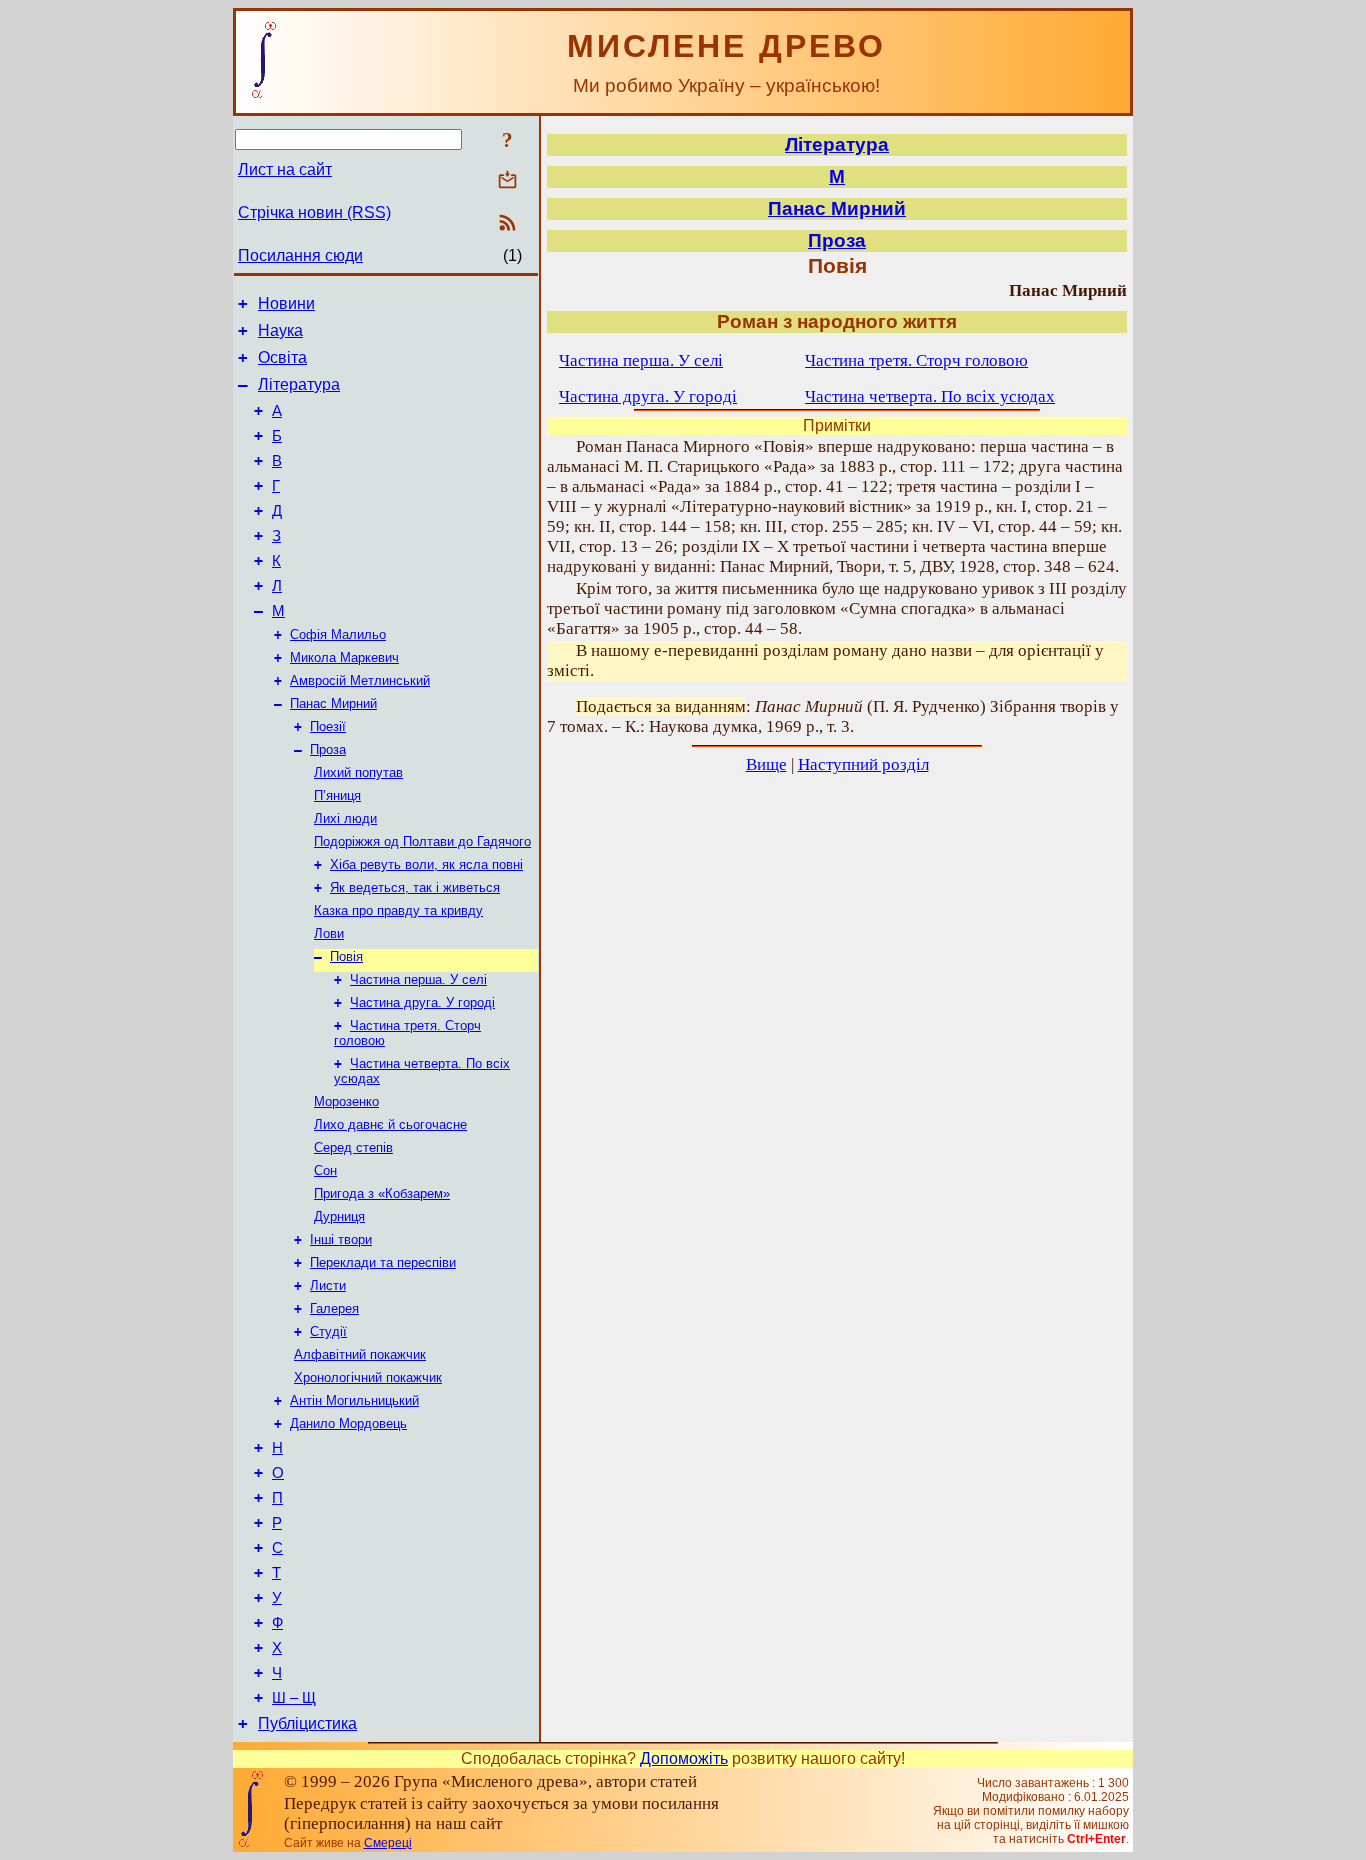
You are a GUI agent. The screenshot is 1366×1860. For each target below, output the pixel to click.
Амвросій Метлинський (360, 680)
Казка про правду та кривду (398, 910)
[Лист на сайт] (507, 181)
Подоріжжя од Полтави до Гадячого (422, 841)
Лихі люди (345, 818)
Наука (280, 330)
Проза (328, 749)
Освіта (282, 357)
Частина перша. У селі (418, 979)
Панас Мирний (333, 703)
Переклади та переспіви (383, 1262)
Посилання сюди (300, 255)
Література (299, 384)
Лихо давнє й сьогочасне (390, 1124)
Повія (346, 956)
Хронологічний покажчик (368, 1377)
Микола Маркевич (344, 657)
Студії (328, 1331)
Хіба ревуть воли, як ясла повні (426, 864)
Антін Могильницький (354, 1400)
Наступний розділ (863, 764)
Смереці (388, 1843)
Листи (328, 1285)
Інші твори (341, 1239)
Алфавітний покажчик (360, 1354)
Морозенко (346, 1101)
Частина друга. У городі (422, 1002)
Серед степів (353, 1147)
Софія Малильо (338, 634)
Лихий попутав (358, 772)
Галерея (334, 1308)
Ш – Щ (294, 1698)
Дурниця (339, 1216)
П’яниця (337, 795)
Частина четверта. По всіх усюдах (930, 396)
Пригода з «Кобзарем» (382, 1193)
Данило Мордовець (348, 1423)
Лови (329, 933)
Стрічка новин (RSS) (314, 212)
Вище (766, 764)
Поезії (328, 726)
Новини (286, 303)
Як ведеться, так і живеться (415, 887)
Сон (325, 1170)
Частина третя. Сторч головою (916, 360)
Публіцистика (307, 1723)
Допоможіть (684, 1758)
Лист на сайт (285, 169)
